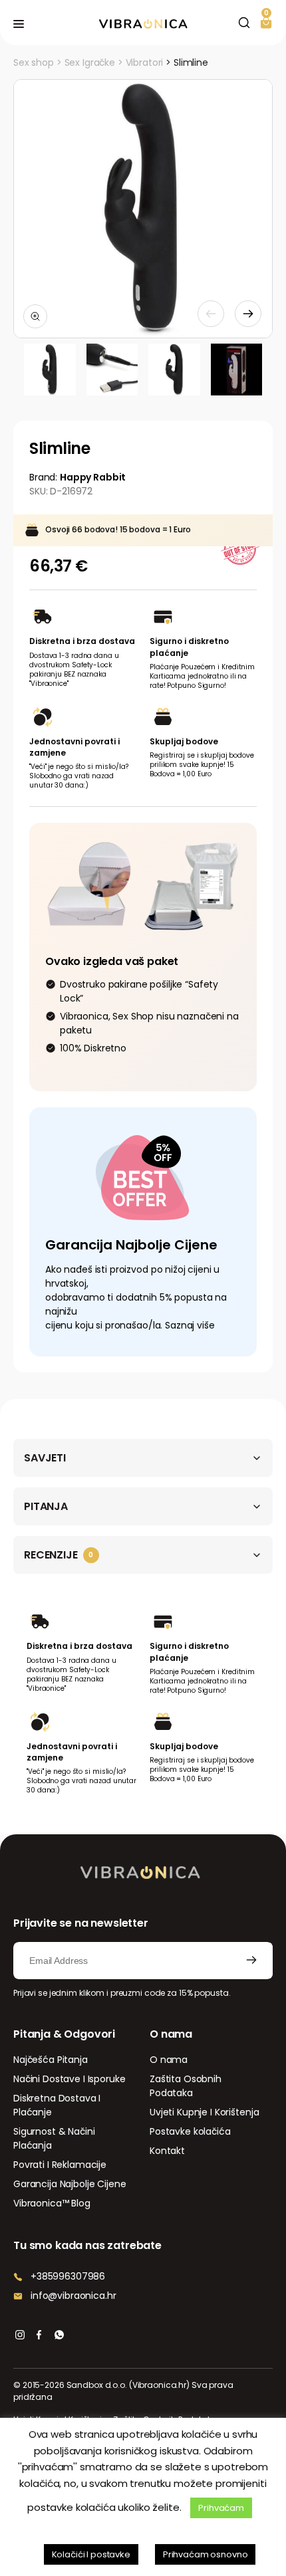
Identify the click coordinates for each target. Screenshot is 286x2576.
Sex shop (34, 62)
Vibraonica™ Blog (52, 2203)
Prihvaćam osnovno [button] (206, 2554)
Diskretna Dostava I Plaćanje (57, 2105)
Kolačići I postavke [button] (91, 2554)
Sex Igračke (90, 62)
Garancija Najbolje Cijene (70, 2184)
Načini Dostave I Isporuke (70, 2079)
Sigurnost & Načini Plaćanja (54, 2138)
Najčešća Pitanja (51, 2060)
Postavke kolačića (190, 2131)
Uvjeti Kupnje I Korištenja (204, 2112)
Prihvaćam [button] (221, 2508)
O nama (169, 2060)
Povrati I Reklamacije (60, 2165)
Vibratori (145, 62)
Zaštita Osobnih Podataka (186, 2086)
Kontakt (167, 2151)
